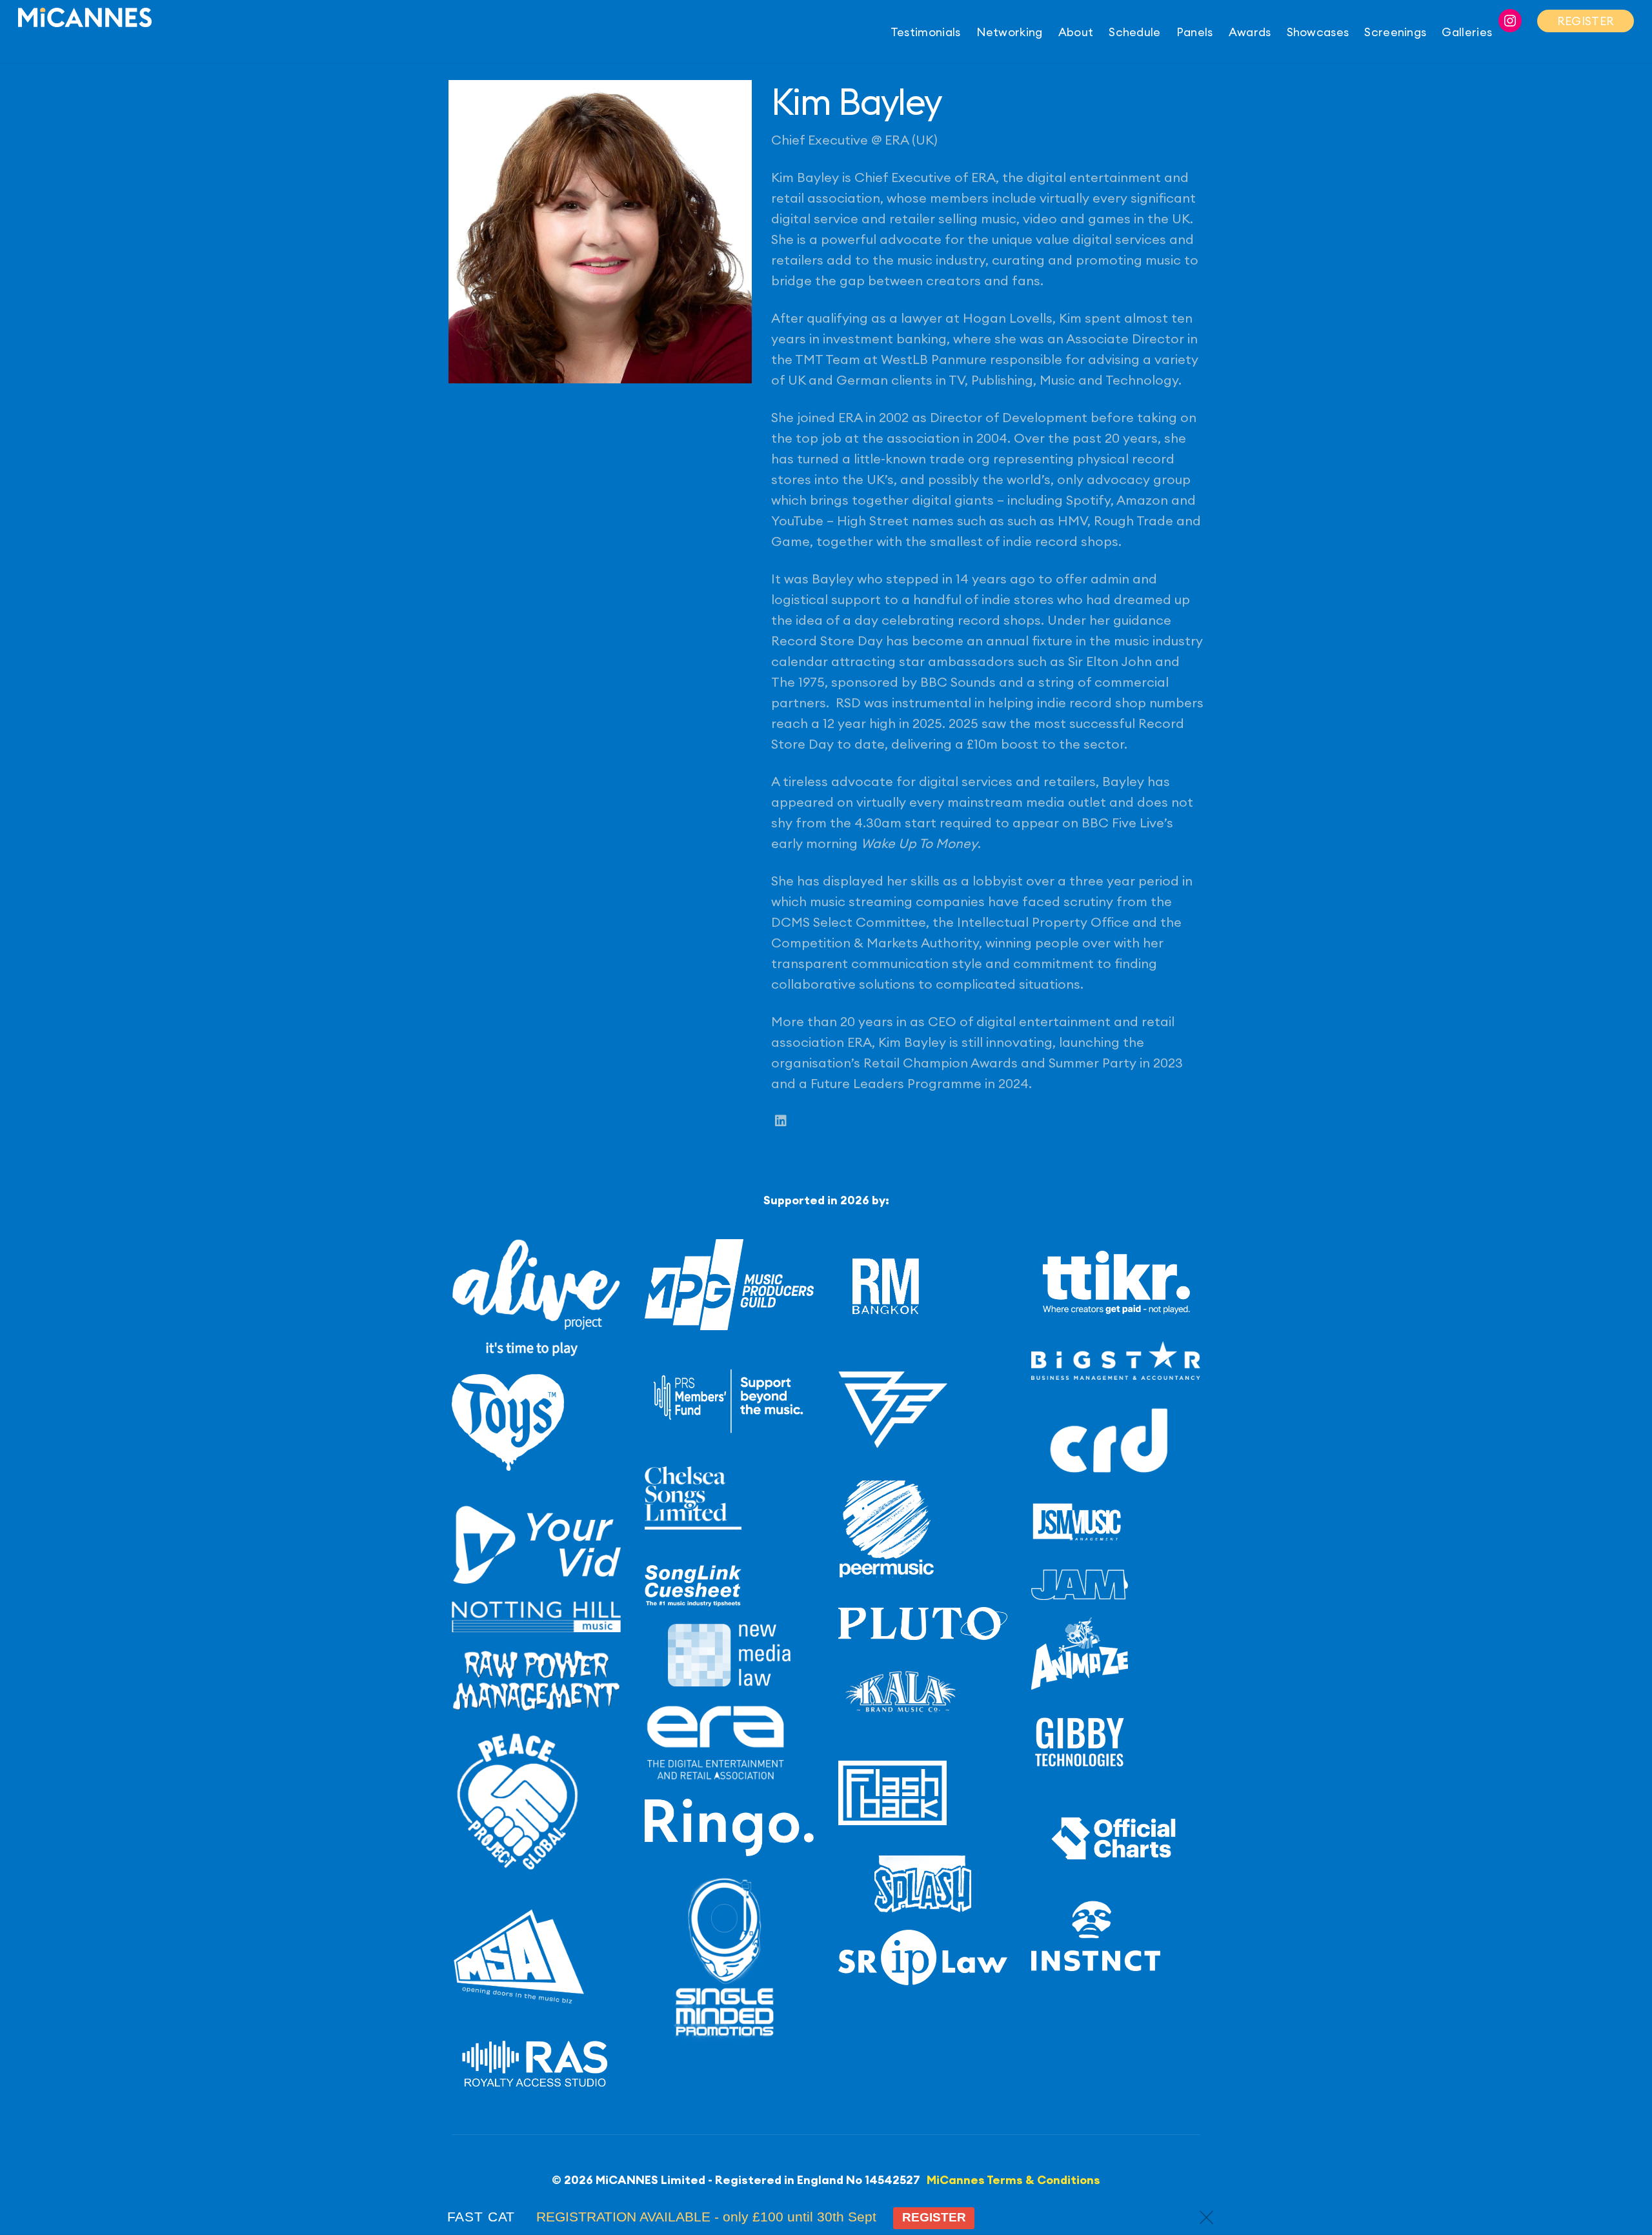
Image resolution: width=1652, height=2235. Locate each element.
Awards (1250, 32)
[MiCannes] (85, 19)
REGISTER (1586, 21)
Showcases (1318, 32)
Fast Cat (481, 2217)
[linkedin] (781, 1121)
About (1076, 32)
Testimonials (926, 32)
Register (934, 2217)
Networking (1010, 32)
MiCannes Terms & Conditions (1013, 2180)
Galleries (1467, 32)
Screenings (1395, 32)
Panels (1195, 32)
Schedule (1134, 32)
